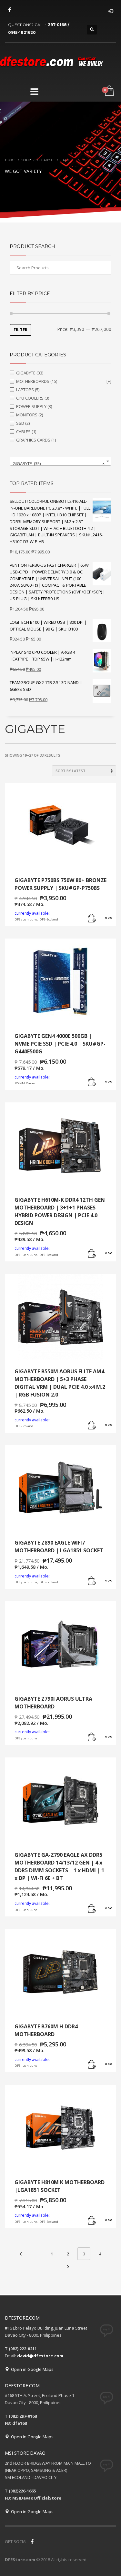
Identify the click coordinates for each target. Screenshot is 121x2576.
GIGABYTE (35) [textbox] (59, 463)
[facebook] (10, 10)
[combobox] (60, 461)
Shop (26, 160)
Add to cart (92, 918)
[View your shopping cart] (109, 91)
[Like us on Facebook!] (32, 2541)
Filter (20, 330)
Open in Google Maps (31, 2369)
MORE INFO (108, 918)
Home (10, 160)
